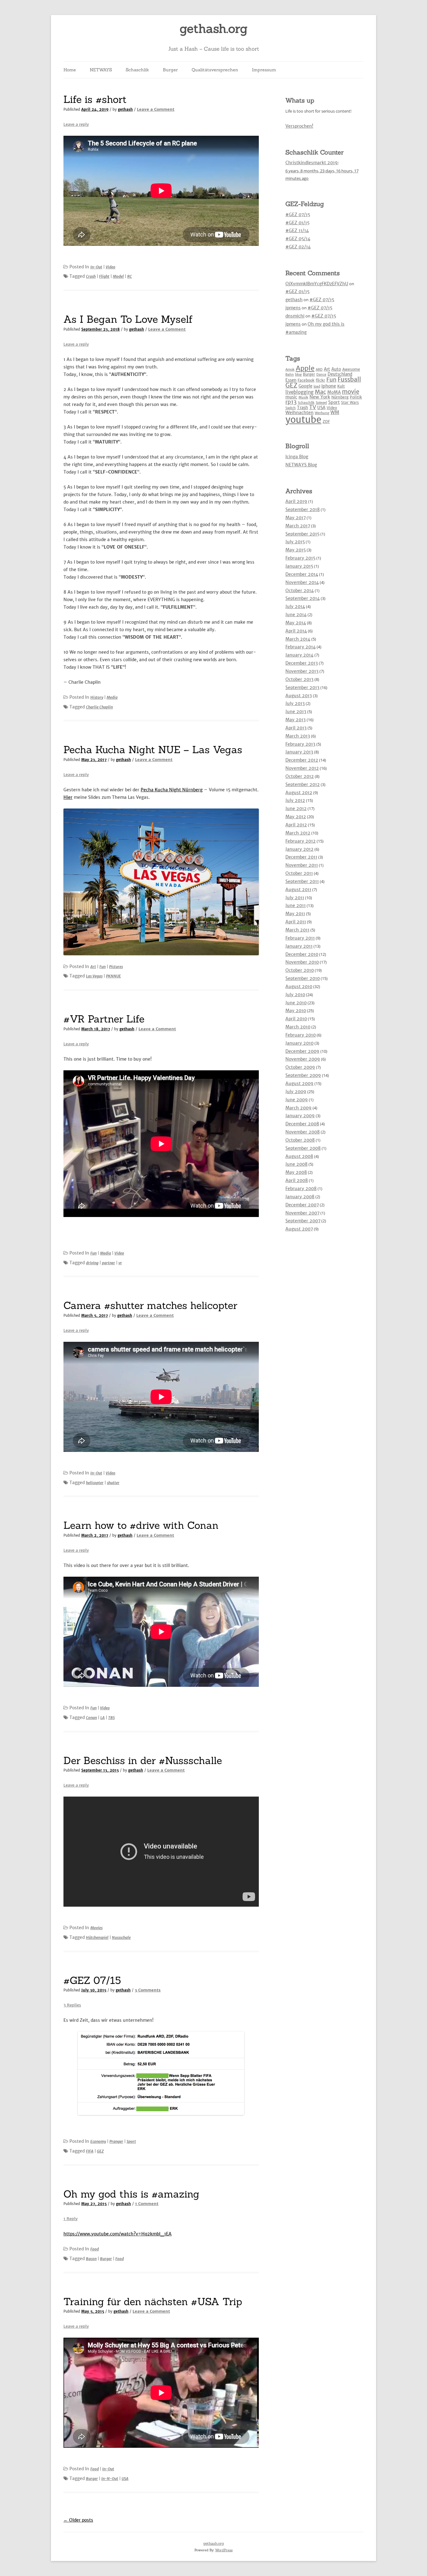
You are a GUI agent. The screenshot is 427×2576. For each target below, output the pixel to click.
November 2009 (303, 1059)
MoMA (334, 392)
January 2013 (299, 752)
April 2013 (296, 728)
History (97, 697)
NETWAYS (101, 70)
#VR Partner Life (104, 1019)
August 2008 (299, 1156)
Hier (68, 797)
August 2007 (299, 1229)
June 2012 (296, 809)
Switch (291, 408)
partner (108, 1263)
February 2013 (300, 744)
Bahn (290, 375)
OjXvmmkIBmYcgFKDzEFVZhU (317, 284)
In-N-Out (110, 2479)
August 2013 (299, 696)
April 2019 (296, 501)
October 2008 (300, 1140)
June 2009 (297, 1100)
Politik (356, 397)
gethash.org (214, 29)
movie (351, 392)
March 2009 (299, 1108)
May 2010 (296, 1011)
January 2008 (300, 1197)
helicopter (95, 1483)
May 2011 (295, 914)
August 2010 (299, 986)
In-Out (96, 267)
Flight (104, 276)
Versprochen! (299, 126)
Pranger (116, 2141)
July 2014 (295, 606)
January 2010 (299, 1043)
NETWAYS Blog (301, 465)
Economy (98, 2141)
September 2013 (302, 687)
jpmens (293, 308)
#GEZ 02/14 (298, 247)
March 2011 (297, 930)
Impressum (264, 70)
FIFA (90, 2151)
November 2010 (302, 962)
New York (320, 397)
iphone (329, 386)
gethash (125, 109)
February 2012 (301, 841)
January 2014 (299, 655)
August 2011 (298, 890)
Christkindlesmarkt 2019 (312, 163)
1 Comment (147, 2204)
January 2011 (299, 946)
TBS (111, 1718)
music (291, 397)
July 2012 (295, 800)
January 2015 (299, 566)
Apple (305, 368)
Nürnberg (340, 397)
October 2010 (300, 970)
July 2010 (295, 995)
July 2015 (295, 542)
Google (305, 386)
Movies (96, 1928)
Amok (290, 370)
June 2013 (296, 712)
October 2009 (300, 1067)
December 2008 (302, 1124)
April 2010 (296, 1019)
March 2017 (298, 526)
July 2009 (296, 1092)
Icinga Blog (297, 457)
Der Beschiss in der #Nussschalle (143, 1760)
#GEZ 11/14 (297, 231)
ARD (319, 370)
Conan (91, 1718)
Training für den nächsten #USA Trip (153, 2302)
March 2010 (298, 1027)
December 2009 (302, 1051)
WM (335, 412)
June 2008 (296, 1164)
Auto (336, 369)
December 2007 (302, 1205)
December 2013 (302, 663)
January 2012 (299, 849)
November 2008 (303, 1132)
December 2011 (301, 857)
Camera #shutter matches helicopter (150, 1305)
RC (130, 276)
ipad (317, 386)
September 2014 (303, 598)
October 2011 (299, 873)
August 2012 (299, 793)
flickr (320, 380)
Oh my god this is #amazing (131, 2194)
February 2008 (301, 1189)
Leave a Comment (156, 109)
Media (112, 697)
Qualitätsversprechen (215, 70)
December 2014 (302, 574)
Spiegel (321, 403)
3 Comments (148, 1990)
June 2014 (296, 615)
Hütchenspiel (97, 1937)
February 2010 (301, 1035)
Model (118, 276)
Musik (303, 397)
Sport (131, 2141)
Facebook (306, 380)
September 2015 (302, 534)
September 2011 (302, 881)
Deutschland (340, 374)
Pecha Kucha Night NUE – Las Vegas (153, 750)
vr (120, 1263)
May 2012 (296, 817)
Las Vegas (94, 976)
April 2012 (296, 825)
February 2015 (300, 558)
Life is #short (95, 99)
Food (95, 2249)
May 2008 (296, 1172)
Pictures (116, 967)
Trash (302, 408)
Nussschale (121, 1937)
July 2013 (295, 703)
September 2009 (303, 1075)
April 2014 (296, 631)
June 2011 (296, 905)
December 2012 (302, 760)
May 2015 (296, 550)
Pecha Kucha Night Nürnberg (172, 790)
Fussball (349, 379)
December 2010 (302, 954)
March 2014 (298, 639)
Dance (321, 375)
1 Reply (70, 2219)
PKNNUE (113, 976)
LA (103, 1718)
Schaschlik (137, 70)
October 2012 (300, 776)
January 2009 (300, 1116)
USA (125, 2479)
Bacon (91, 2259)
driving (92, 1263)
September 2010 (303, 978)
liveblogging (299, 392)
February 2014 (301, 647)
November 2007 (302, 1213)
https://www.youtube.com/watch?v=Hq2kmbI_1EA (118, 2234)
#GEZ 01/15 (297, 223)
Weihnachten (299, 413)
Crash (91, 276)
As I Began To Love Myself (128, 319)
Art (93, 967)
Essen (291, 380)
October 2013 (299, 679)
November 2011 (302, 865)
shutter (113, 1483)
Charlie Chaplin (99, 707)
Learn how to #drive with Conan (141, 1525)
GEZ (100, 2151)
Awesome (351, 369)
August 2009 (299, 1083)
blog (298, 375)
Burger (170, 70)
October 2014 (300, 591)
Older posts (78, 2520)
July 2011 (295, 898)
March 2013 (298, 736)
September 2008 (303, 1148)
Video (111, 267)
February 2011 (300, 938)
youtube (303, 420)
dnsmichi (295, 316)
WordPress (224, 2550)
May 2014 (296, 623)
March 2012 (298, 833)
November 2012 (302, 768)
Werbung (322, 413)
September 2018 (303, 510)
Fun (103, 967)
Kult (341, 386)
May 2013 (296, 720)
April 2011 (296, 922)
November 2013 (302, 671)
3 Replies (72, 2005)
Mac (320, 392)
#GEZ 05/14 (298, 239)
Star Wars (350, 402)
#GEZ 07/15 (92, 1980)
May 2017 (296, 518)
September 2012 (303, 784)
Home (70, 70)
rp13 (291, 402)
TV (313, 407)
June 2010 (296, 1003)
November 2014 (302, 582)
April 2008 (297, 1180)
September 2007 (303, 1221)
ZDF (326, 421)
